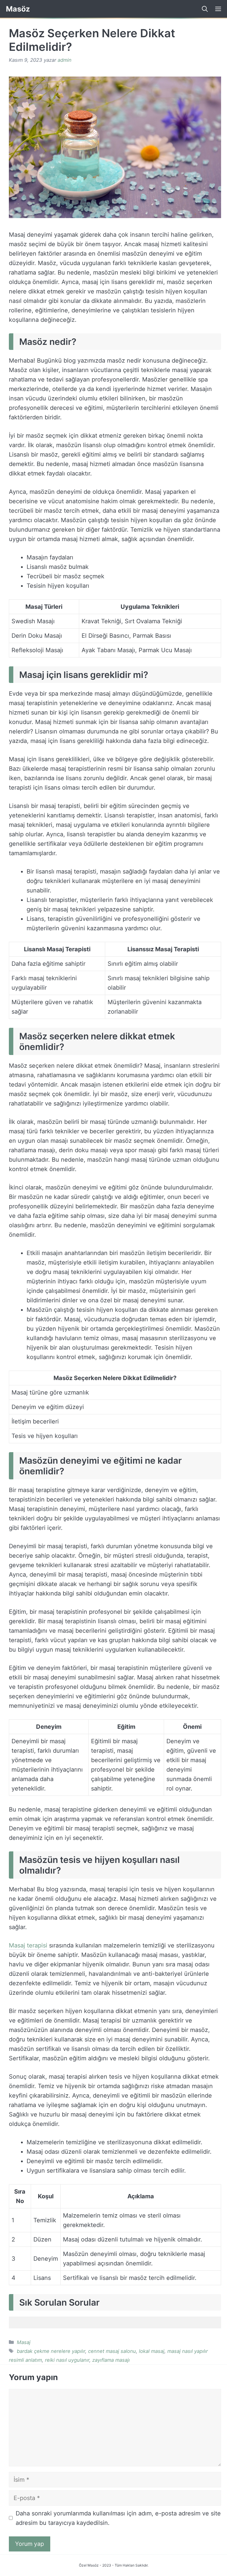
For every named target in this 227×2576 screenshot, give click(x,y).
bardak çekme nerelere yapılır (51, 2351)
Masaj (24, 2342)
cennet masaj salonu (112, 2351)
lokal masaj (152, 2351)
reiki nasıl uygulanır (67, 2360)
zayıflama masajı (111, 2360)
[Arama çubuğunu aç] (203, 9)
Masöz (18, 9)
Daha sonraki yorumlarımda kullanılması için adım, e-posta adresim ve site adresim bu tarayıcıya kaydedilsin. (118, 2518)
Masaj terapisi (28, 1945)
